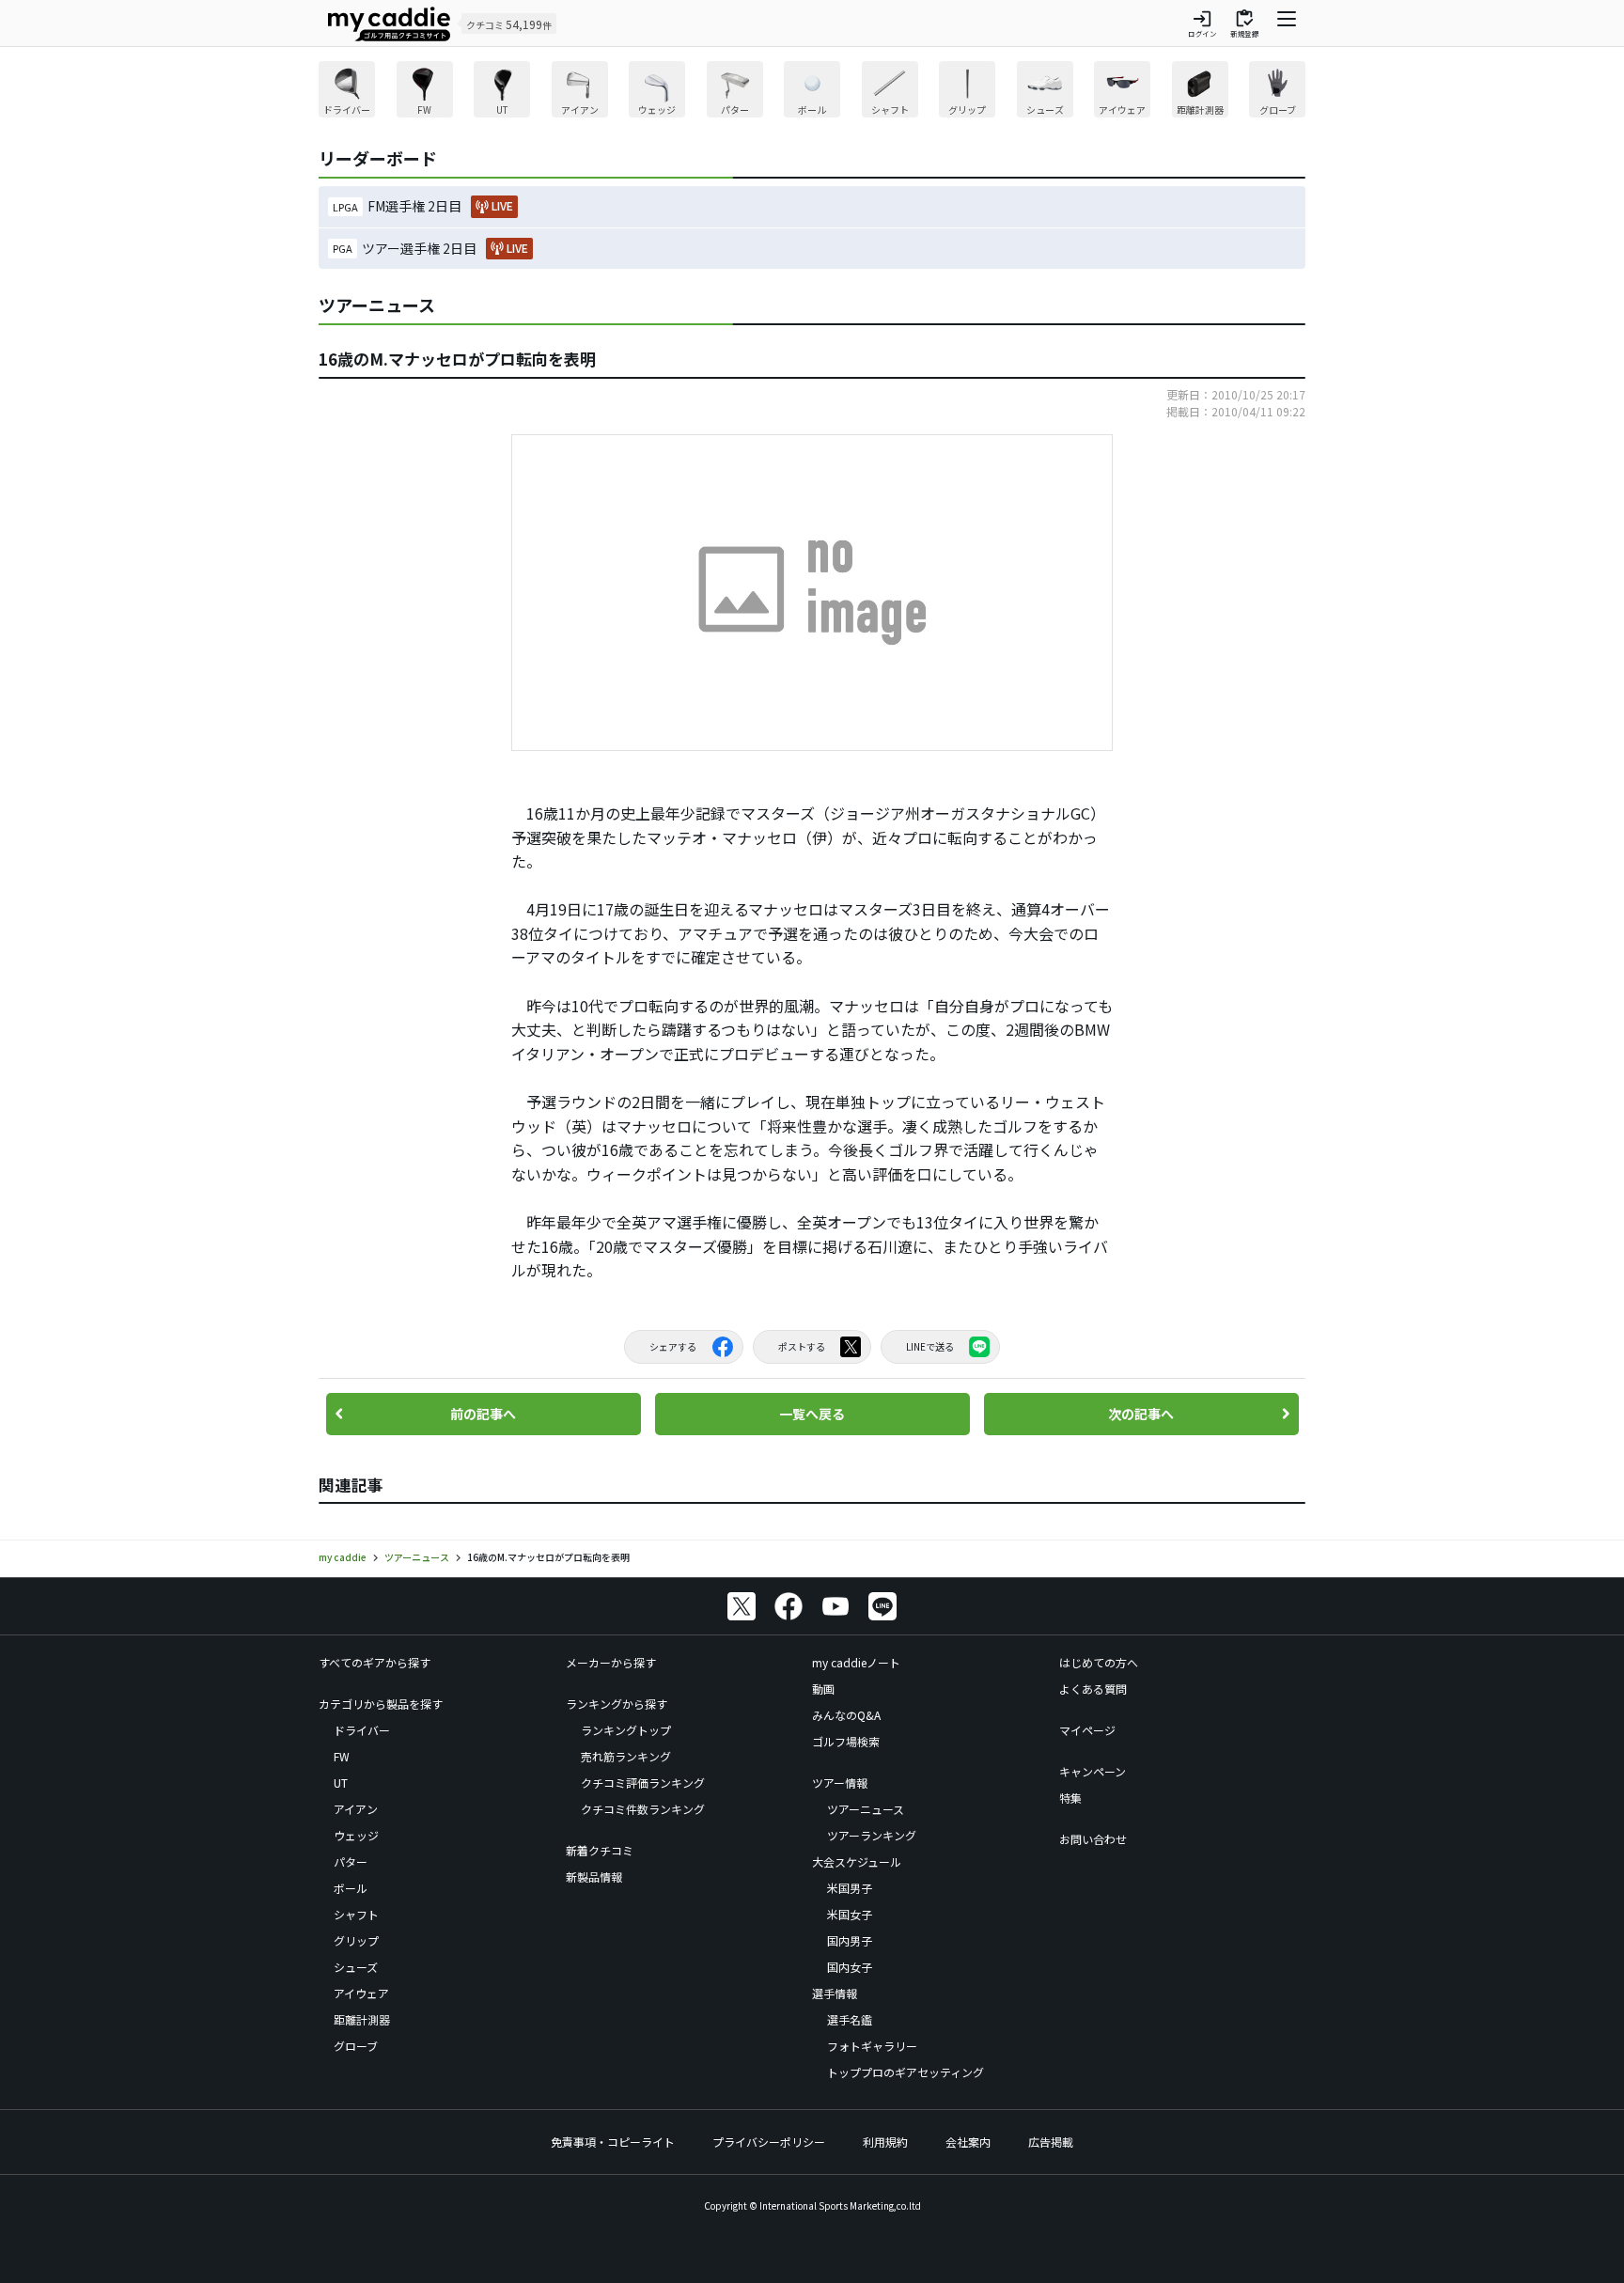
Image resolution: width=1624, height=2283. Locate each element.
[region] (812, 92)
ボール (351, 1888)
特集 (1070, 1798)
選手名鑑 (850, 2019)
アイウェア (361, 1993)
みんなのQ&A (846, 1715)
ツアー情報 (840, 1783)
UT (341, 1783)
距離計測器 (362, 2019)
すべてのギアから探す (375, 1662)
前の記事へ (483, 1414)
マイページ (1087, 1730)
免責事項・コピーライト (613, 2142)
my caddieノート (856, 1662)
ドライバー (362, 1730)
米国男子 (850, 1888)
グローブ (356, 2046)
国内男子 (850, 1940)
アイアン (356, 1809)
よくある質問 (1093, 1689)
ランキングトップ (626, 1730)
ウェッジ (356, 1835)
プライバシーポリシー (769, 2142)
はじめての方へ (1099, 1662)
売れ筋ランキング (626, 1756)
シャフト (356, 1914)
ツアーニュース (866, 1809)
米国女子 (850, 1914)
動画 (823, 1689)
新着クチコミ (600, 1850)
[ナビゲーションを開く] (1287, 23)
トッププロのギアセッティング (906, 2072)
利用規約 (885, 2142)
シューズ (356, 1967)
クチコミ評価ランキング (643, 1783)
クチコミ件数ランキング (643, 1809)
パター (351, 1861)
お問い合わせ (1093, 1839)
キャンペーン (1093, 1771)
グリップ (356, 1940)
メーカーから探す (611, 1662)
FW (342, 1756)
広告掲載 (1051, 2142)
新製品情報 (594, 1876)
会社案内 (968, 2142)
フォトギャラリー (872, 2046)
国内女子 (850, 1967)
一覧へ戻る (812, 1414)
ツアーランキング (872, 1835)
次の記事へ (1141, 1414)
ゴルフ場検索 (846, 1741)
